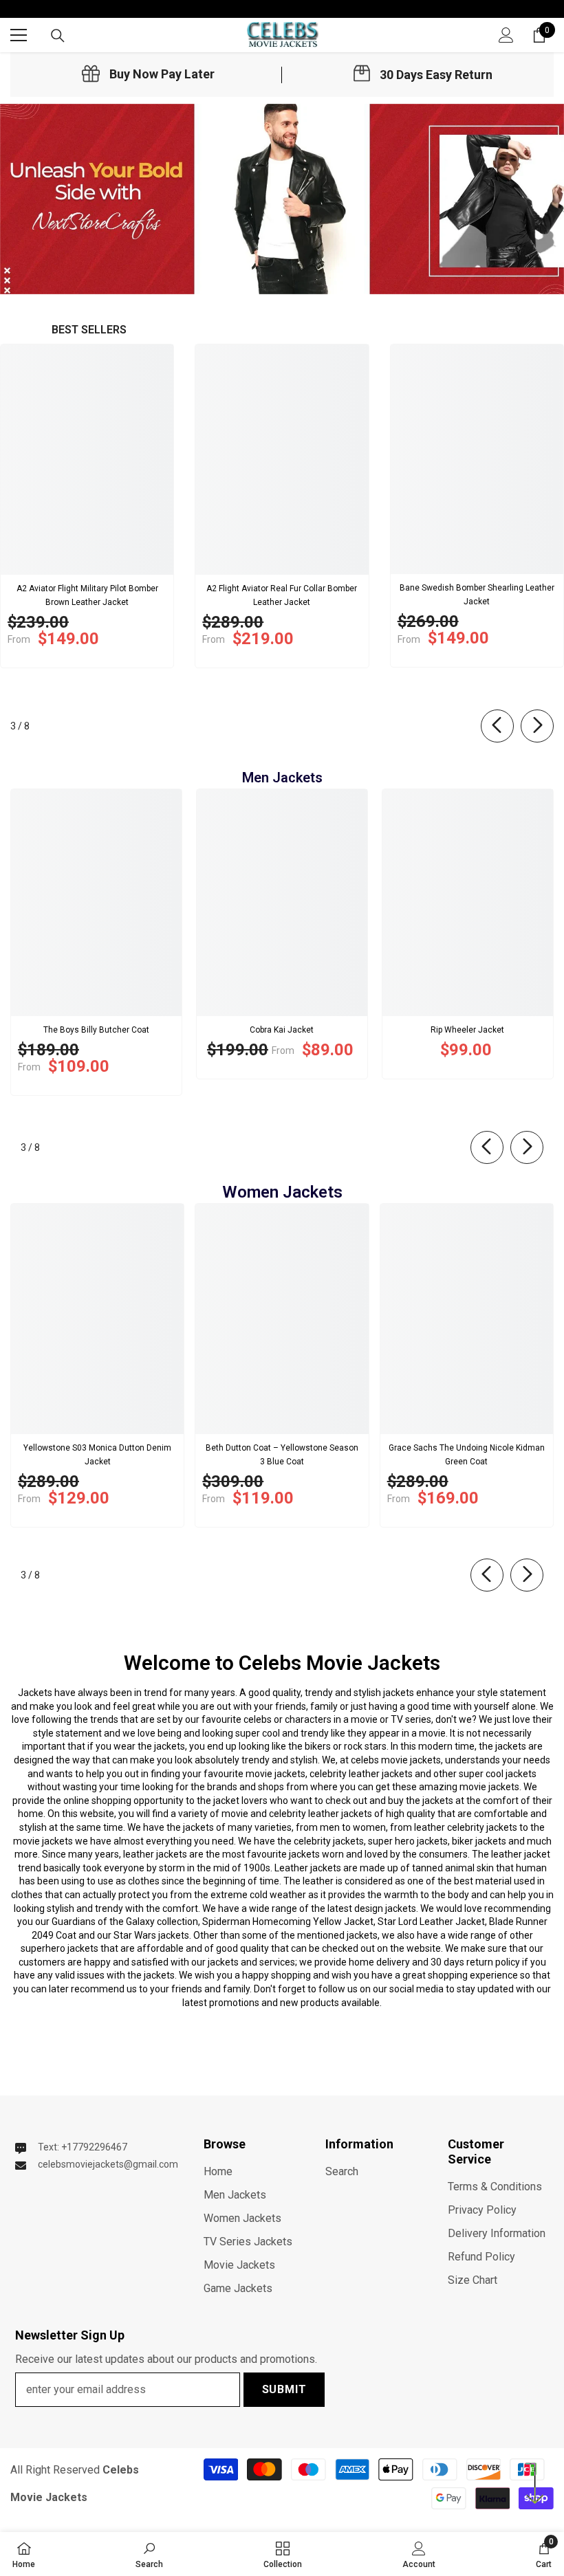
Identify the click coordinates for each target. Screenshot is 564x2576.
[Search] (58, 36)
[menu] (19, 35)
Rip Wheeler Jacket (467, 1030)
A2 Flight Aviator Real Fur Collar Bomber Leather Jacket (282, 595)
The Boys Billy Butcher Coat (96, 1030)
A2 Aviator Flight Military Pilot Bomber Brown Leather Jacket (87, 595)
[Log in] (506, 35)
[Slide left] (497, 726)
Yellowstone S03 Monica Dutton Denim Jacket (97, 1455)
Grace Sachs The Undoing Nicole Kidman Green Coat (467, 1455)
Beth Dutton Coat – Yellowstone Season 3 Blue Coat (282, 1455)
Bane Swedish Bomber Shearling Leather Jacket (477, 595)
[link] (148, 74)
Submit (284, 2389)
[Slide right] (537, 726)
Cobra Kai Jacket (282, 1030)
